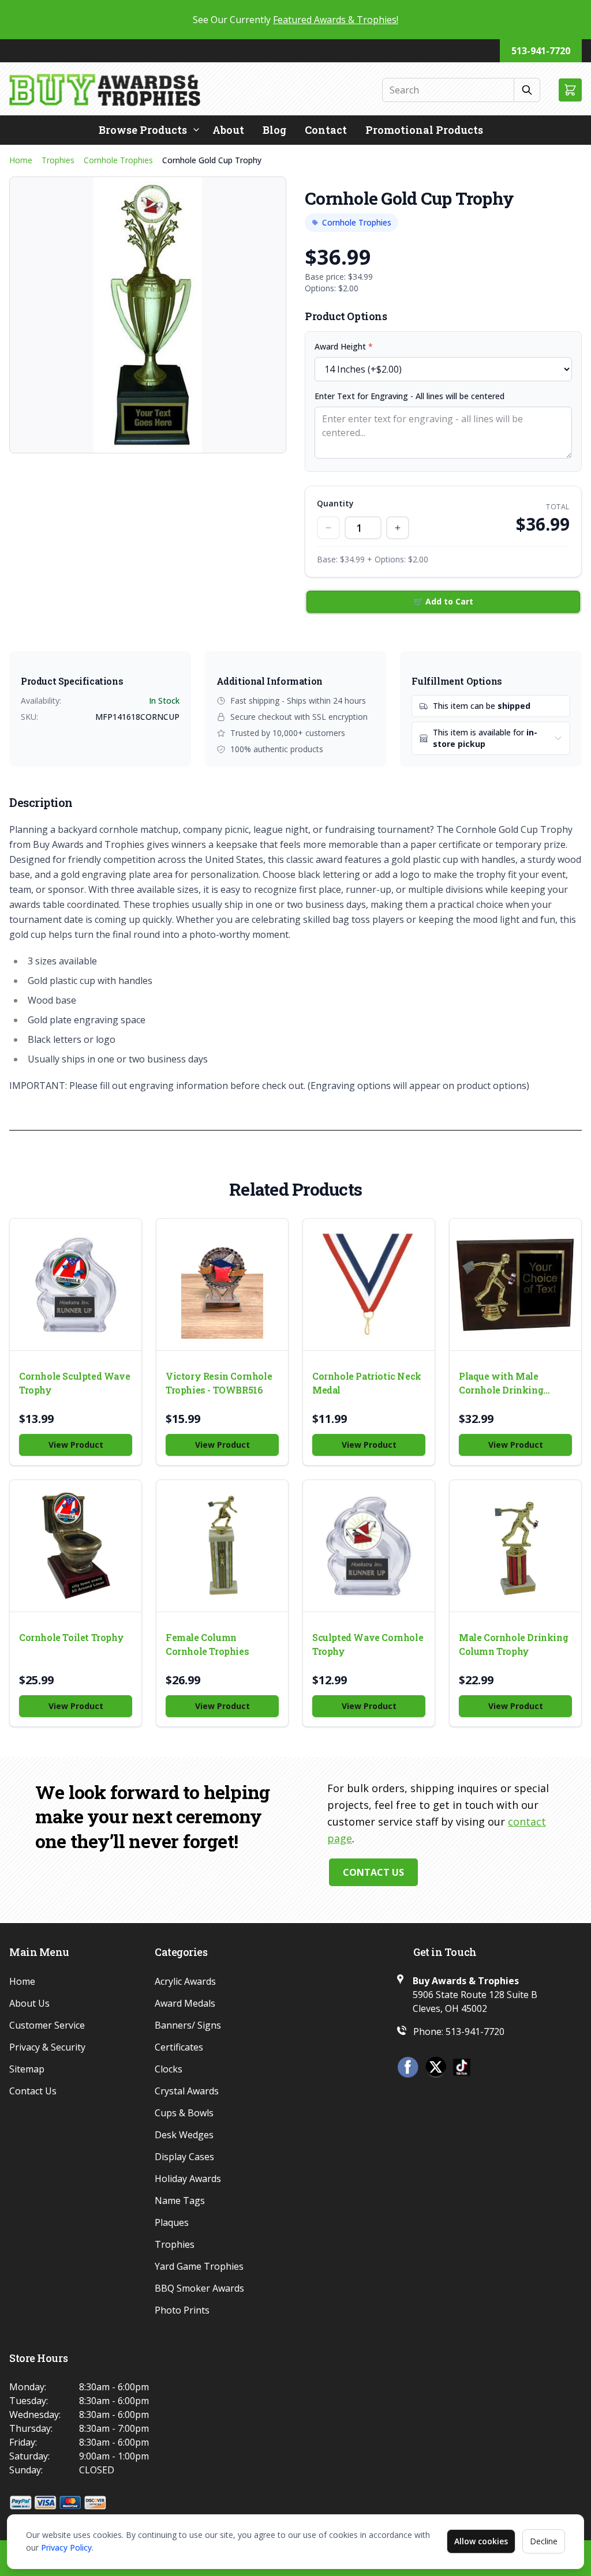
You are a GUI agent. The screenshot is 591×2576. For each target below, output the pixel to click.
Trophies (58, 160)
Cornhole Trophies (118, 160)
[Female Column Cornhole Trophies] (222, 1546)
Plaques (172, 2222)
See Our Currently (295, 20)
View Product (76, 1445)
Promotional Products (424, 130)
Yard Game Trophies (199, 2266)
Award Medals (185, 2003)
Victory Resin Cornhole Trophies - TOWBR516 (219, 1383)
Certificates (179, 2047)
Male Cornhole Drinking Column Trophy (513, 1644)
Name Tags (180, 2201)
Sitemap (27, 2069)
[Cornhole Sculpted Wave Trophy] (76, 1285)
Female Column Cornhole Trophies (207, 1644)
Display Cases (184, 2157)
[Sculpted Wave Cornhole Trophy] (369, 1546)
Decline (544, 2541)
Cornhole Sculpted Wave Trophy (74, 1383)
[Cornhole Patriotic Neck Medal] (369, 1285)
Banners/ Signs (188, 2025)
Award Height (344, 346)
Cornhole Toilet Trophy (71, 1637)
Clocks (169, 2069)
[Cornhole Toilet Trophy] (76, 1546)
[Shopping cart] (570, 90)
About (228, 130)
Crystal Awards (187, 2091)
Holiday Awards (188, 2179)
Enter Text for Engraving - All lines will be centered (409, 396)
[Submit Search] (527, 90)
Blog (274, 130)
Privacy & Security (47, 2047)
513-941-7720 (541, 51)
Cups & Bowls (184, 2113)
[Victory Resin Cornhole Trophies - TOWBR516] (222, 1285)
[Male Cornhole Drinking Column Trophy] (515, 1546)
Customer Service (47, 2025)
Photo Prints (182, 2310)
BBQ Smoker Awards (199, 2288)
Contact (326, 130)
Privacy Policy (66, 2547)
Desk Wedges (184, 2135)
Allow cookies (481, 2541)
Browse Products (143, 130)
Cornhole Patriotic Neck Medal (367, 1383)
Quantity (335, 503)
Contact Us (373, 1872)
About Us (29, 2003)
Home (21, 160)
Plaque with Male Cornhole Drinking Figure (501, 1383)
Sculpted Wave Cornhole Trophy (368, 1644)
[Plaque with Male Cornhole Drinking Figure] (515, 1285)
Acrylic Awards (185, 1981)
